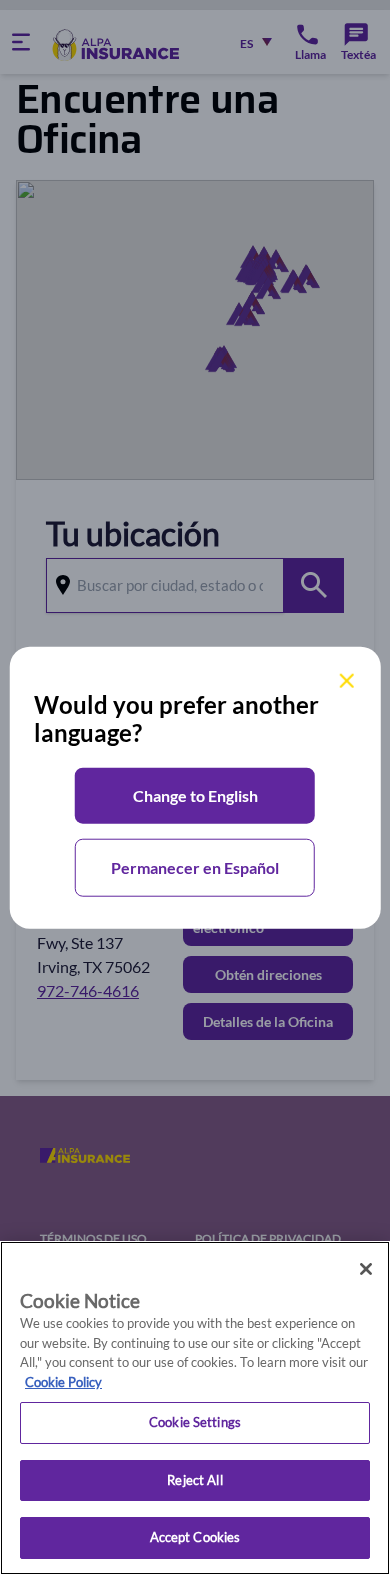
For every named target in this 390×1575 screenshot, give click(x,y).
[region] (195, 1408)
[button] (195, 796)
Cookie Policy (63, 1382)
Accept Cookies (195, 1537)
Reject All (194, 1480)
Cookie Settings (195, 1422)
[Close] (366, 1269)
